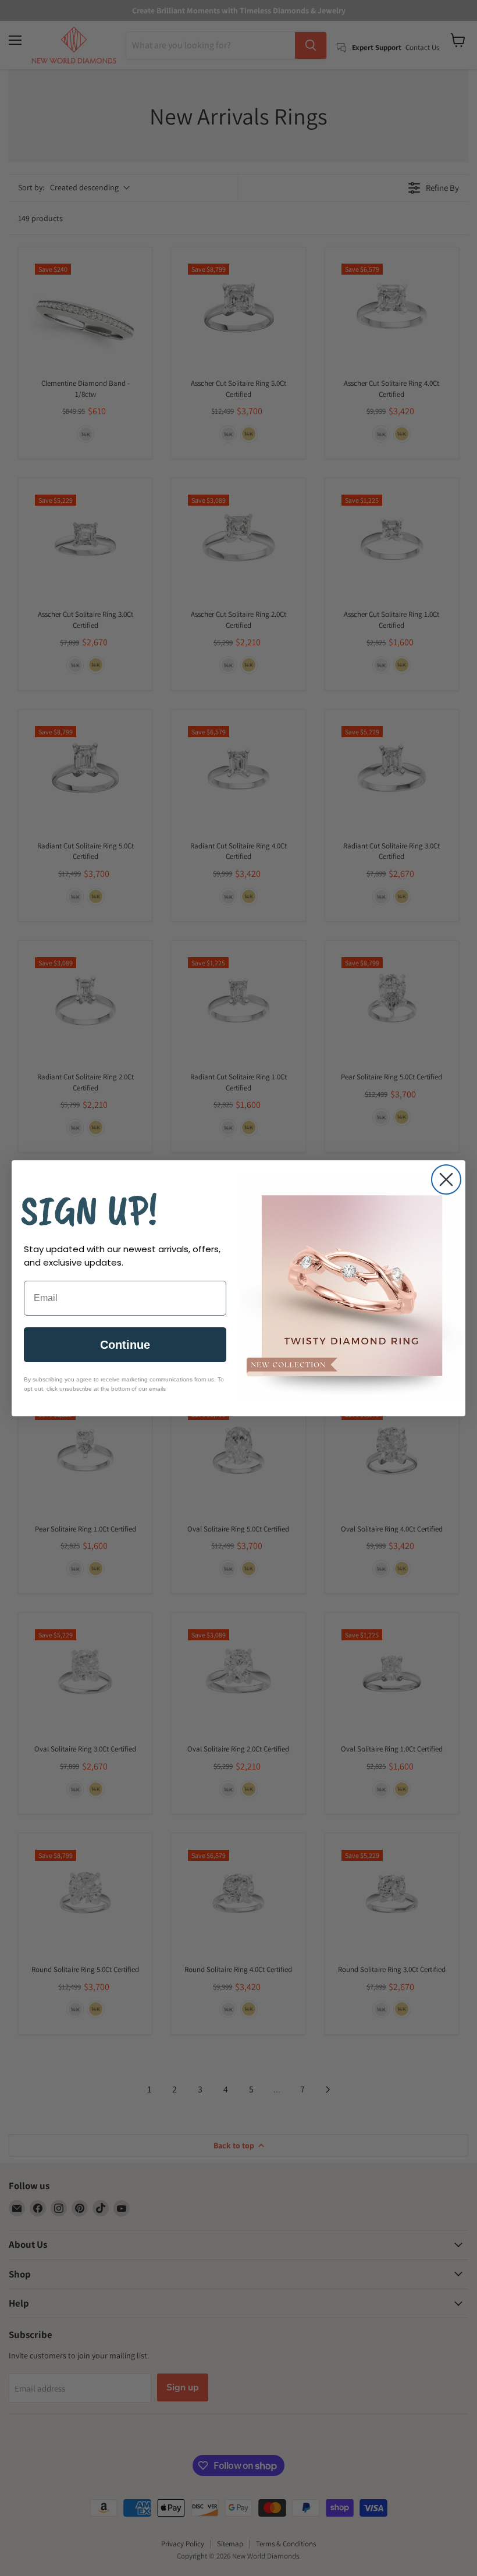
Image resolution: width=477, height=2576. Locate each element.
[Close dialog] (446, 1179)
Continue (125, 1345)
